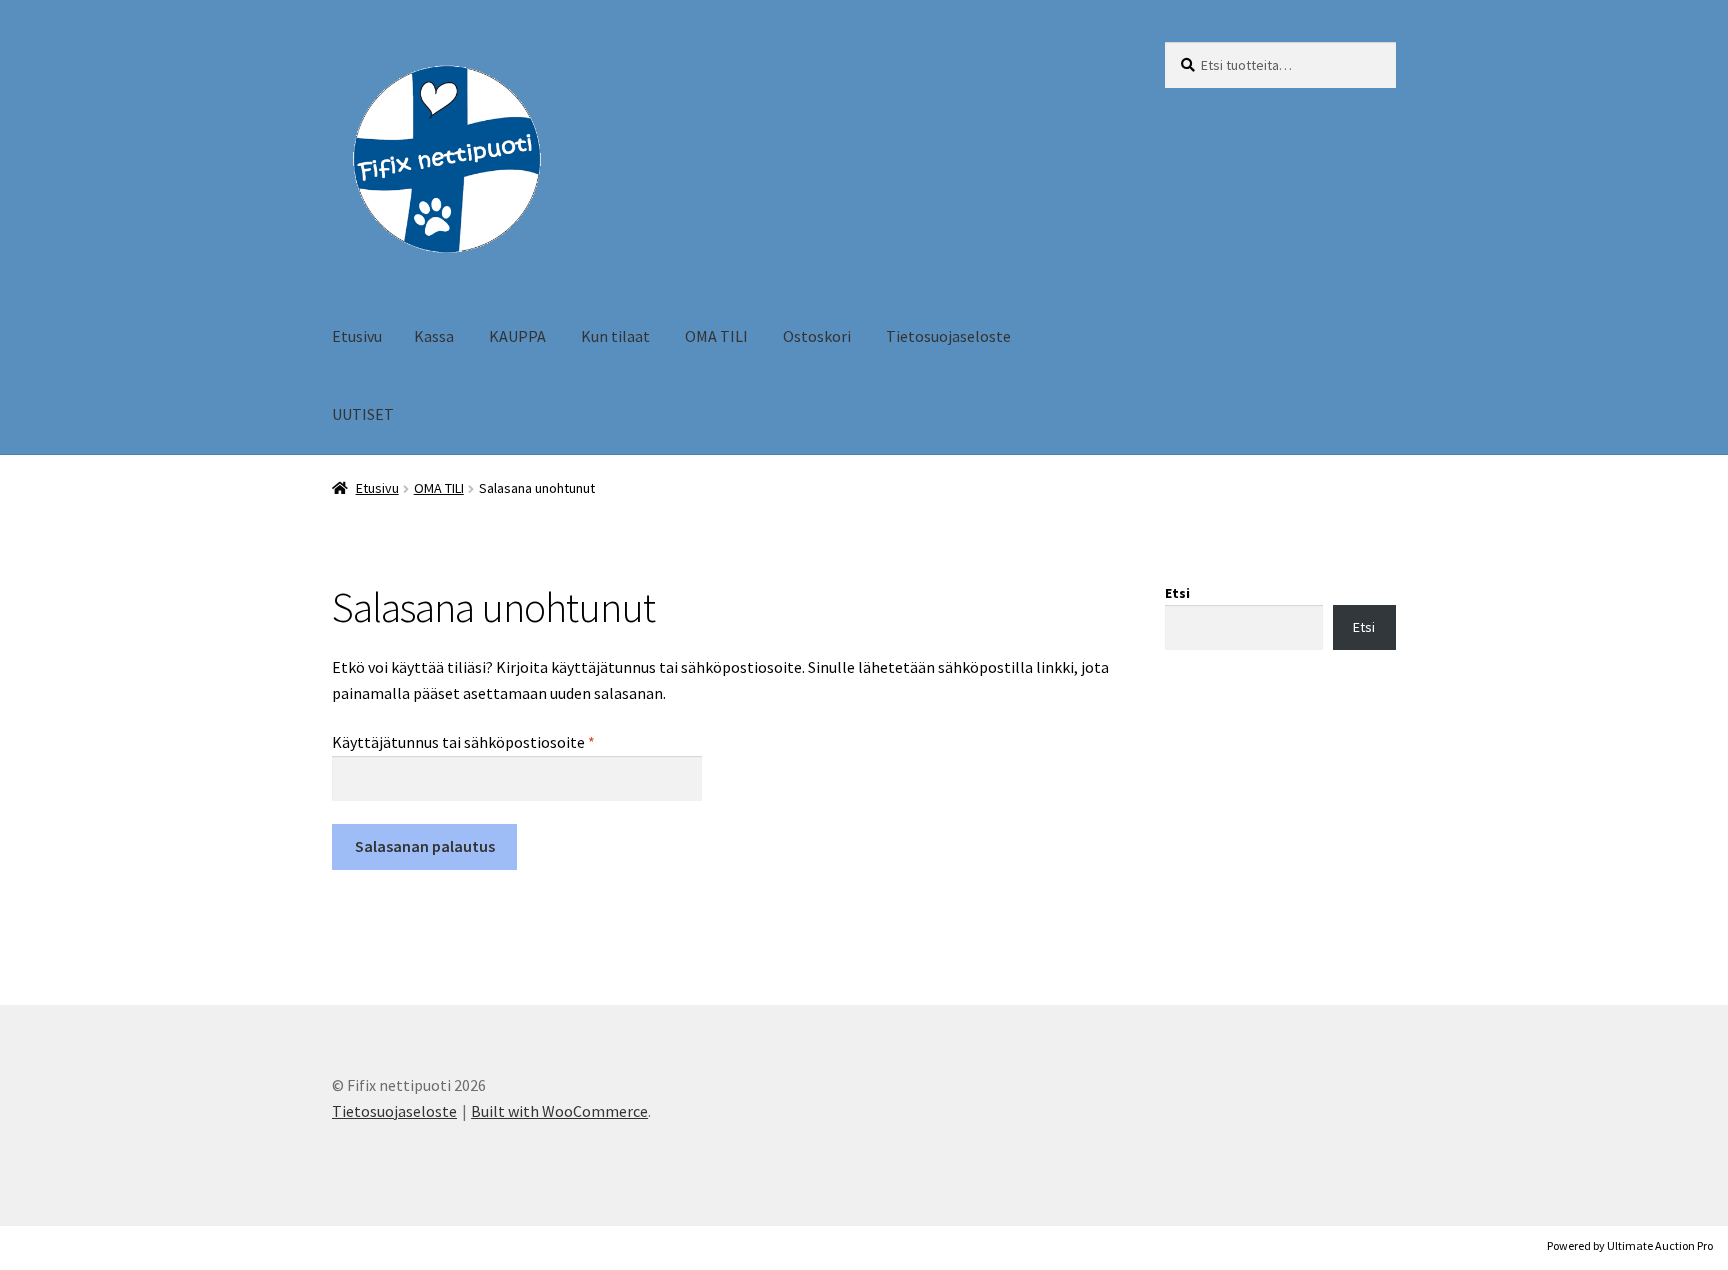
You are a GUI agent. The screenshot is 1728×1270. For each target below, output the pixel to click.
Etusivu (357, 336)
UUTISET (363, 414)
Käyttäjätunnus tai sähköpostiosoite (497, 741)
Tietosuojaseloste (948, 336)
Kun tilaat (615, 336)
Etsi (1177, 593)
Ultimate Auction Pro (1660, 1245)
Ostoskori (817, 336)
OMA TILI (716, 336)
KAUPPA (517, 336)
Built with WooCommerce (559, 1111)
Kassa (434, 336)
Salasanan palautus (425, 846)
